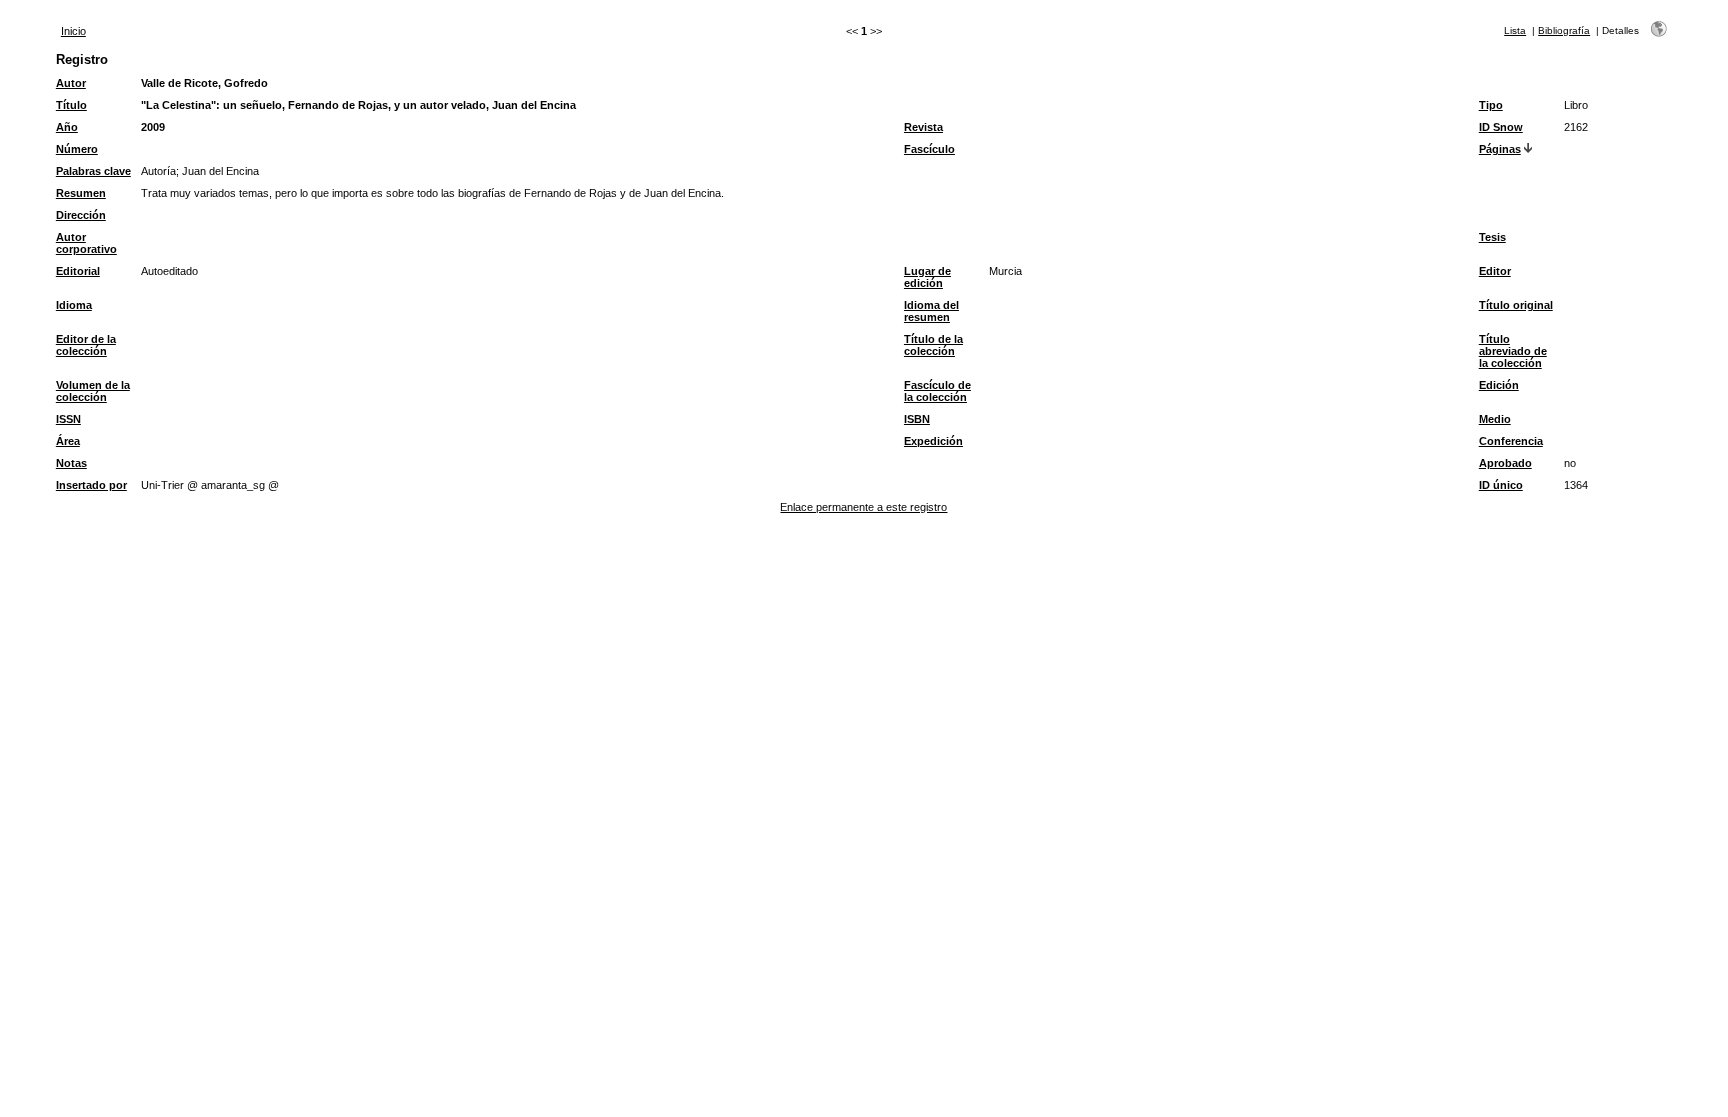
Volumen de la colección (93, 391)
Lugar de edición (927, 277)
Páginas (1500, 149)
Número (77, 149)
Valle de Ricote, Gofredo (204, 83)
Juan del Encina (220, 171)
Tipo (1491, 105)
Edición (1499, 385)
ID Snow (1501, 127)
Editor (1495, 271)
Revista (923, 127)
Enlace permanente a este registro (863, 507)
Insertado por (91, 485)
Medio (1495, 419)
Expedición (933, 441)
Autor (71, 83)
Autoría (158, 171)
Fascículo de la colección (937, 391)
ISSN (68, 419)
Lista (1515, 30)
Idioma (74, 305)
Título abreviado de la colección (1513, 351)
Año (67, 127)
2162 (1576, 127)
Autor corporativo (86, 243)
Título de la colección (933, 345)
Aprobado (1505, 463)
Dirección (81, 215)
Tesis (1492, 237)
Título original (1516, 305)
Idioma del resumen (931, 311)
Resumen (81, 193)
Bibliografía (1564, 30)
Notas (71, 463)
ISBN (917, 419)
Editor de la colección (86, 345)
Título (71, 105)
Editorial (78, 271)
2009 (153, 127)
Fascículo (929, 149)
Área (68, 441)
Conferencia (1511, 441)
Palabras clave (93, 171)
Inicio (73, 31)
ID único (1501, 485)
